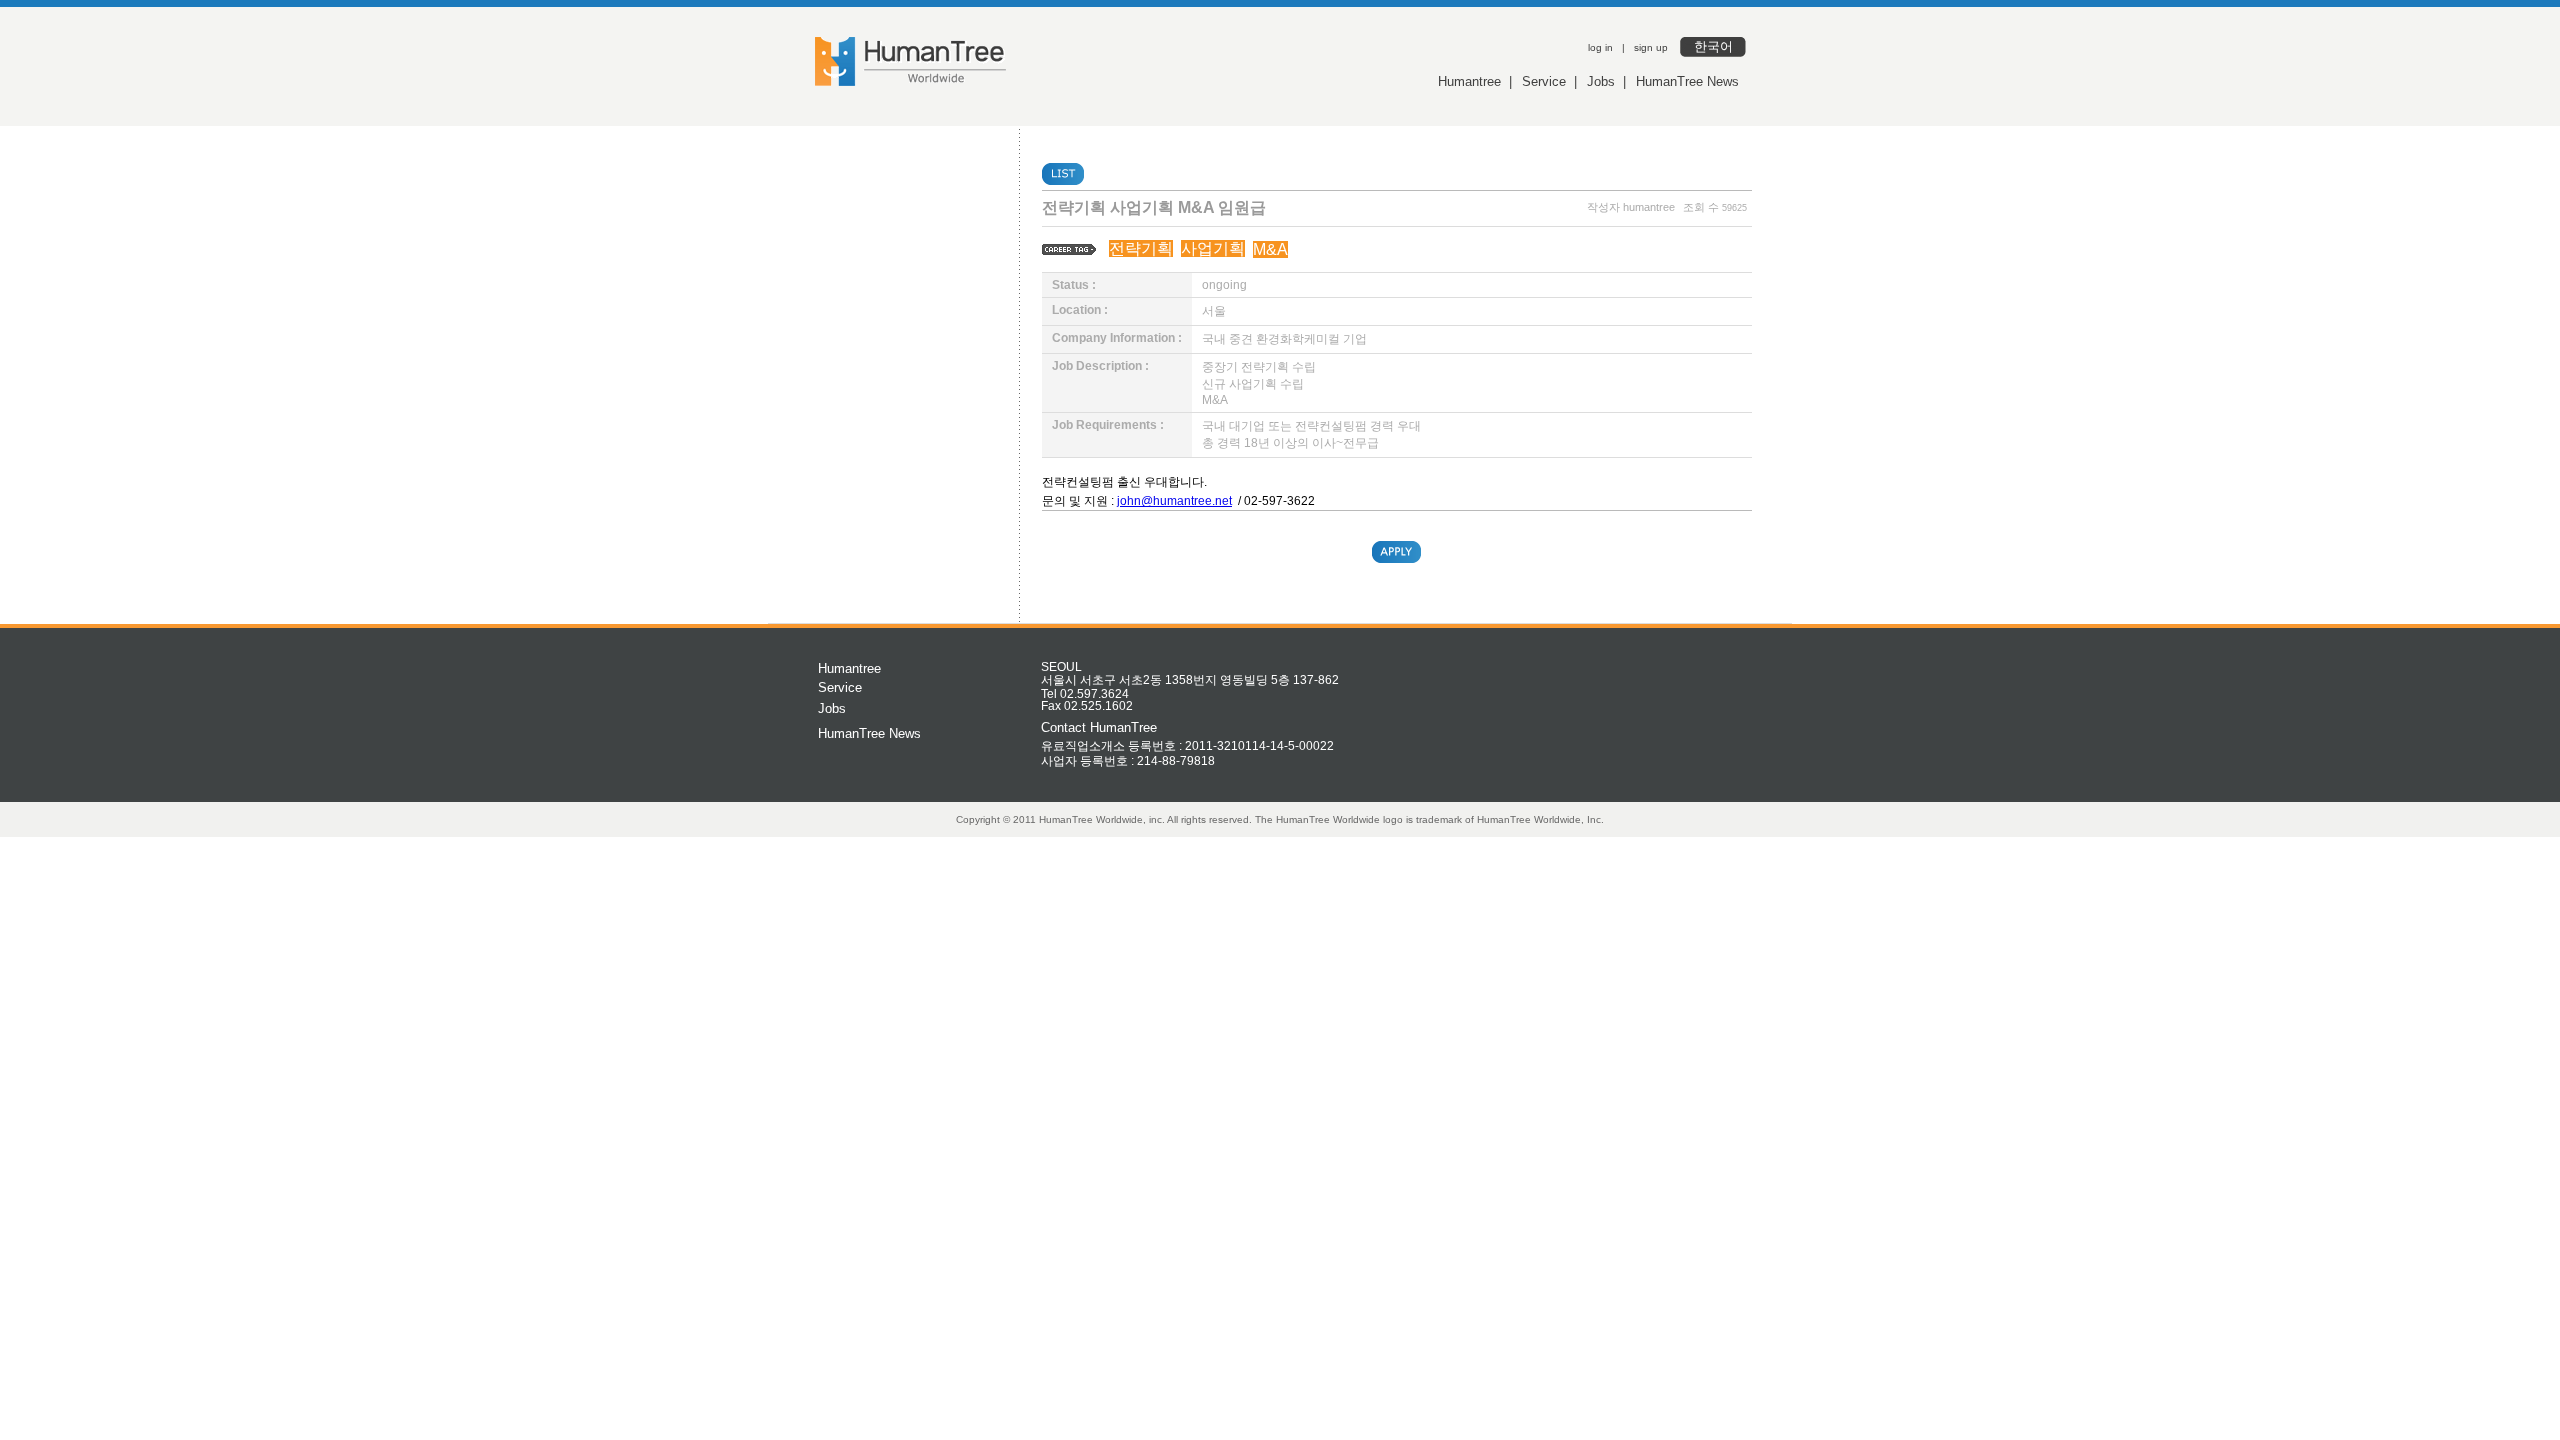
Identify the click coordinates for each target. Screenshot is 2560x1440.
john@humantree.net (1174, 501)
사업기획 (1213, 248)
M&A (1270, 249)
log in (1600, 47)
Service (1544, 81)
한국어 (1713, 46)
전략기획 (1141, 248)
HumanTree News (1687, 81)
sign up (1651, 47)
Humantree (1469, 81)
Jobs (1601, 81)
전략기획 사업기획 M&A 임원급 (1154, 207)
